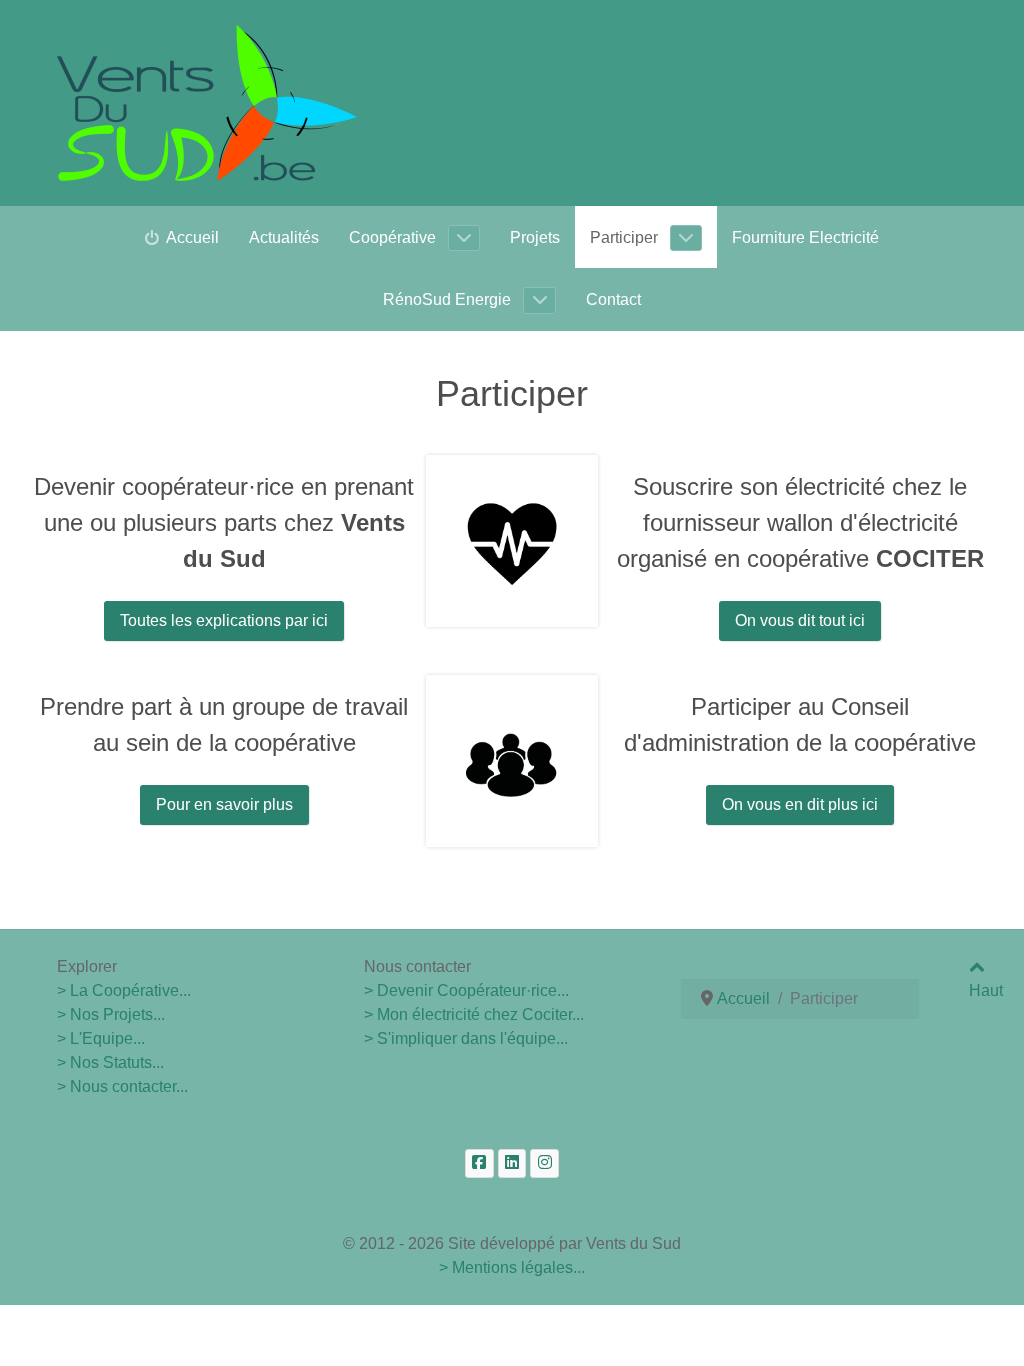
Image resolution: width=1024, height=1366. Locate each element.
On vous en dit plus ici (800, 804)
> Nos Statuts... (110, 1062)
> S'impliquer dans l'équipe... (466, 1038)
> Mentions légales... (512, 1267)
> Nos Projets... (111, 1014)
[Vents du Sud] (207, 103)
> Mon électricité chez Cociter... (474, 1014)
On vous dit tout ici (800, 620)
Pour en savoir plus (224, 804)
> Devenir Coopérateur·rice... (466, 990)
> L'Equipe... (101, 1038)
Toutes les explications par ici (224, 620)
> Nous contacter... (122, 1086)
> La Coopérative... (124, 990)
